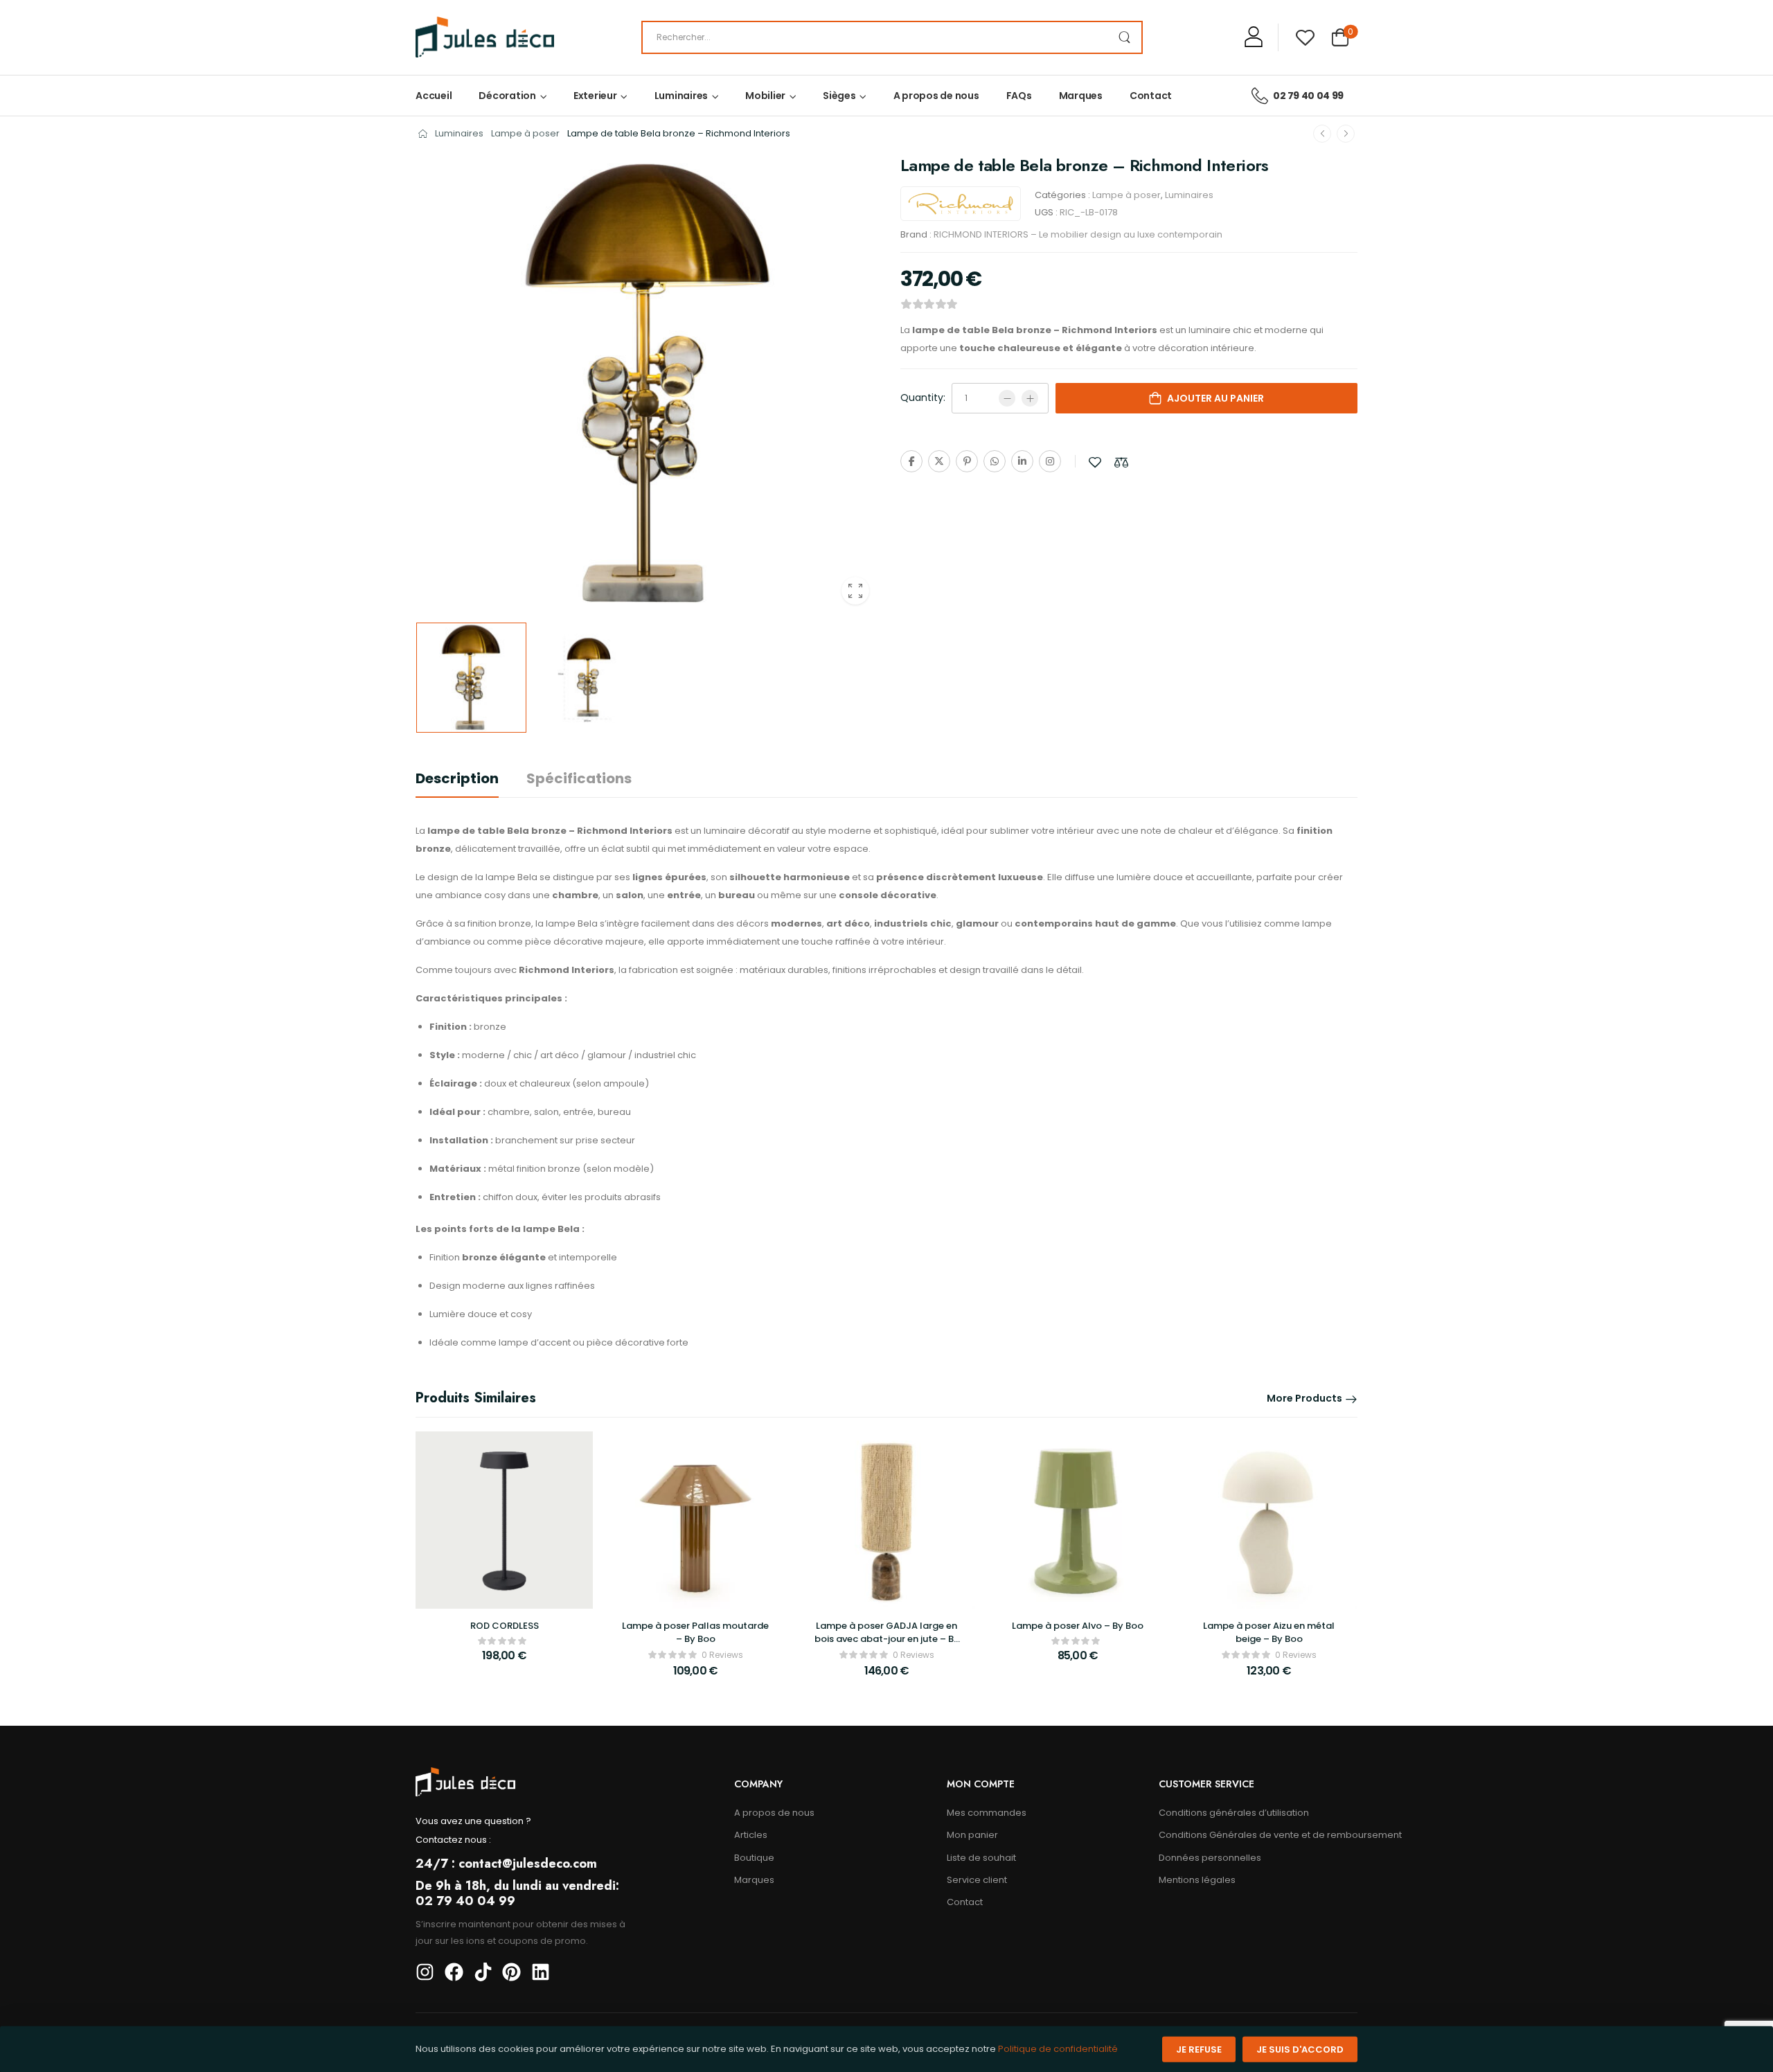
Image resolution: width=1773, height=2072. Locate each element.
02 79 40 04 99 (1308, 96)
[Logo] (485, 37)
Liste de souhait (981, 1858)
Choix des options (504, 1662)
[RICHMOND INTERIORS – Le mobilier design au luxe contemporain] (961, 204)
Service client (977, 1880)
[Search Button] (1124, 37)
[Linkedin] (1022, 461)
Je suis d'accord (1300, 2049)
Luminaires (681, 96)
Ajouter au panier (1215, 398)
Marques (1081, 96)
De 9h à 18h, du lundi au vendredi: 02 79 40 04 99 (517, 1893)
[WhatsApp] (995, 461)
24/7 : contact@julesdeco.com (506, 1864)
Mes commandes (987, 1813)
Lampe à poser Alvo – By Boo (1078, 1626)
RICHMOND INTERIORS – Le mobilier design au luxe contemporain (1078, 234)
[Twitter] (939, 461)
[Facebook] (911, 461)
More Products (1304, 1398)
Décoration (507, 96)
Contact (1151, 96)
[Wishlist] (1305, 37)
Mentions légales (1197, 1880)
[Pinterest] (967, 461)
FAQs (1019, 96)
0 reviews (722, 1655)
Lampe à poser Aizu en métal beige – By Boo (1269, 1632)
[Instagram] (1050, 461)
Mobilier (765, 96)
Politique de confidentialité (1058, 2049)
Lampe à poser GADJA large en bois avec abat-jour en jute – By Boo (887, 1638)
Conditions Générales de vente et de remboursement (1258, 1835)
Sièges (839, 96)
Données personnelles (1210, 1858)
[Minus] (1007, 398)
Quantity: (923, 398)
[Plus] (1030, 398)
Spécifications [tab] (579, 778)
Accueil (434, 96)
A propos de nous (936, 96)
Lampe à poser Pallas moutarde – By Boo (695, 1632)
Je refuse (1199, 2049)
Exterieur (595, 96)
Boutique (754, 1858)
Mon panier (972, 1835)
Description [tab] (457, 778)
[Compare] (1121, 462)
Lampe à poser (525, 133)
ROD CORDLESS (505, 1626)
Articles (751, 1835)
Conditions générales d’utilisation (1234, 1813)
